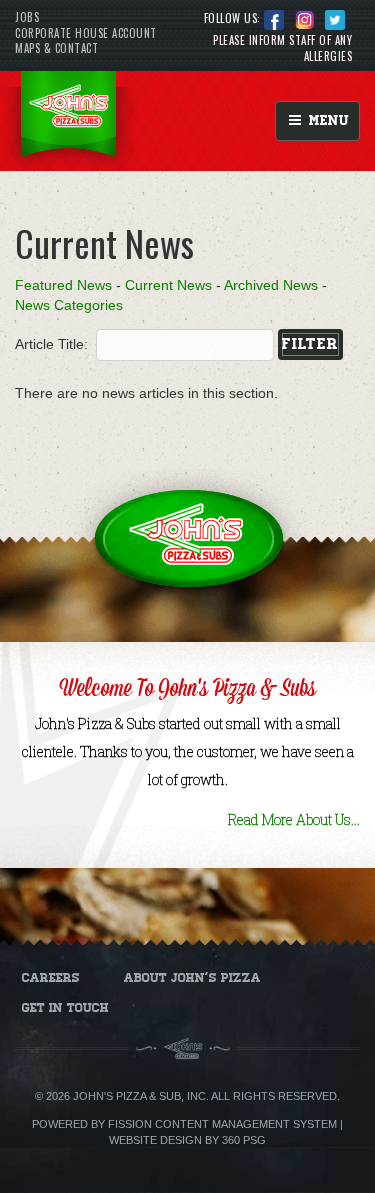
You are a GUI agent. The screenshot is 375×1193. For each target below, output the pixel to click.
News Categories (69, 305)
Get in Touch (65, 1008)
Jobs (27, 17)
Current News (168, 285)
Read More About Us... (294, 819)
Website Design (155, 1140)
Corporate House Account (86, 33)
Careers (51, 978)
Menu (326, 120)
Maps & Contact (56, 48)
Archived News (271, 285)
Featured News (63, 285)
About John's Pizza (192, 978)
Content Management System (246, 1124)
